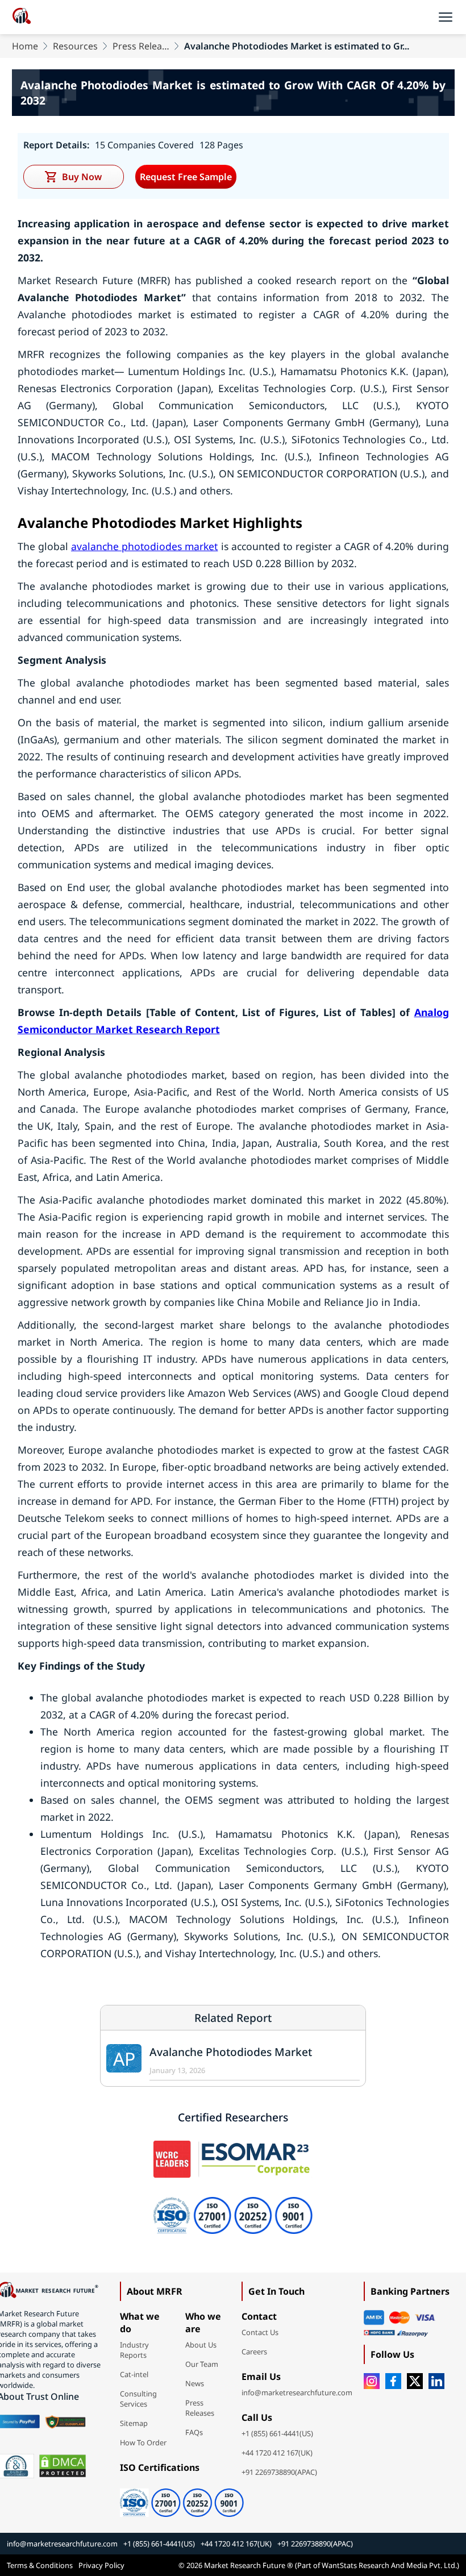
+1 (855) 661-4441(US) (277, 2433)
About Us (201, 2345)
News (195, 2383)
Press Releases (141, 46)
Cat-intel (134, 2374)
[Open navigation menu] (446, 17)
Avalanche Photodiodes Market (231, 2052)
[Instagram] (372, 2381)
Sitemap (134, 2423)
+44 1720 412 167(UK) (277, 2453)
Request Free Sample (186, 177)
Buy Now (82, 177)
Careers (254, 2352)
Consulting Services (138, 2399)
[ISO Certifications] (182, 2499)
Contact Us (260, 2332)
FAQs (194, 2432)
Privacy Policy (101, 2565)
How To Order (143, 2442)
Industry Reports (134, 2350)
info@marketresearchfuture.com (297, 2392)
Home (25, 46)
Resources (75, 46)
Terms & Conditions (40, 2565)
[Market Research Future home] (22, 17)
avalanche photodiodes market (144, 546)
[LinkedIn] (436, 2381)
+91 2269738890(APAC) (279, 2472)
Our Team (202, 2364)
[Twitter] (415, 2381)
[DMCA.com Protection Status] (63, 2466)
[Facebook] (393, 2381)
